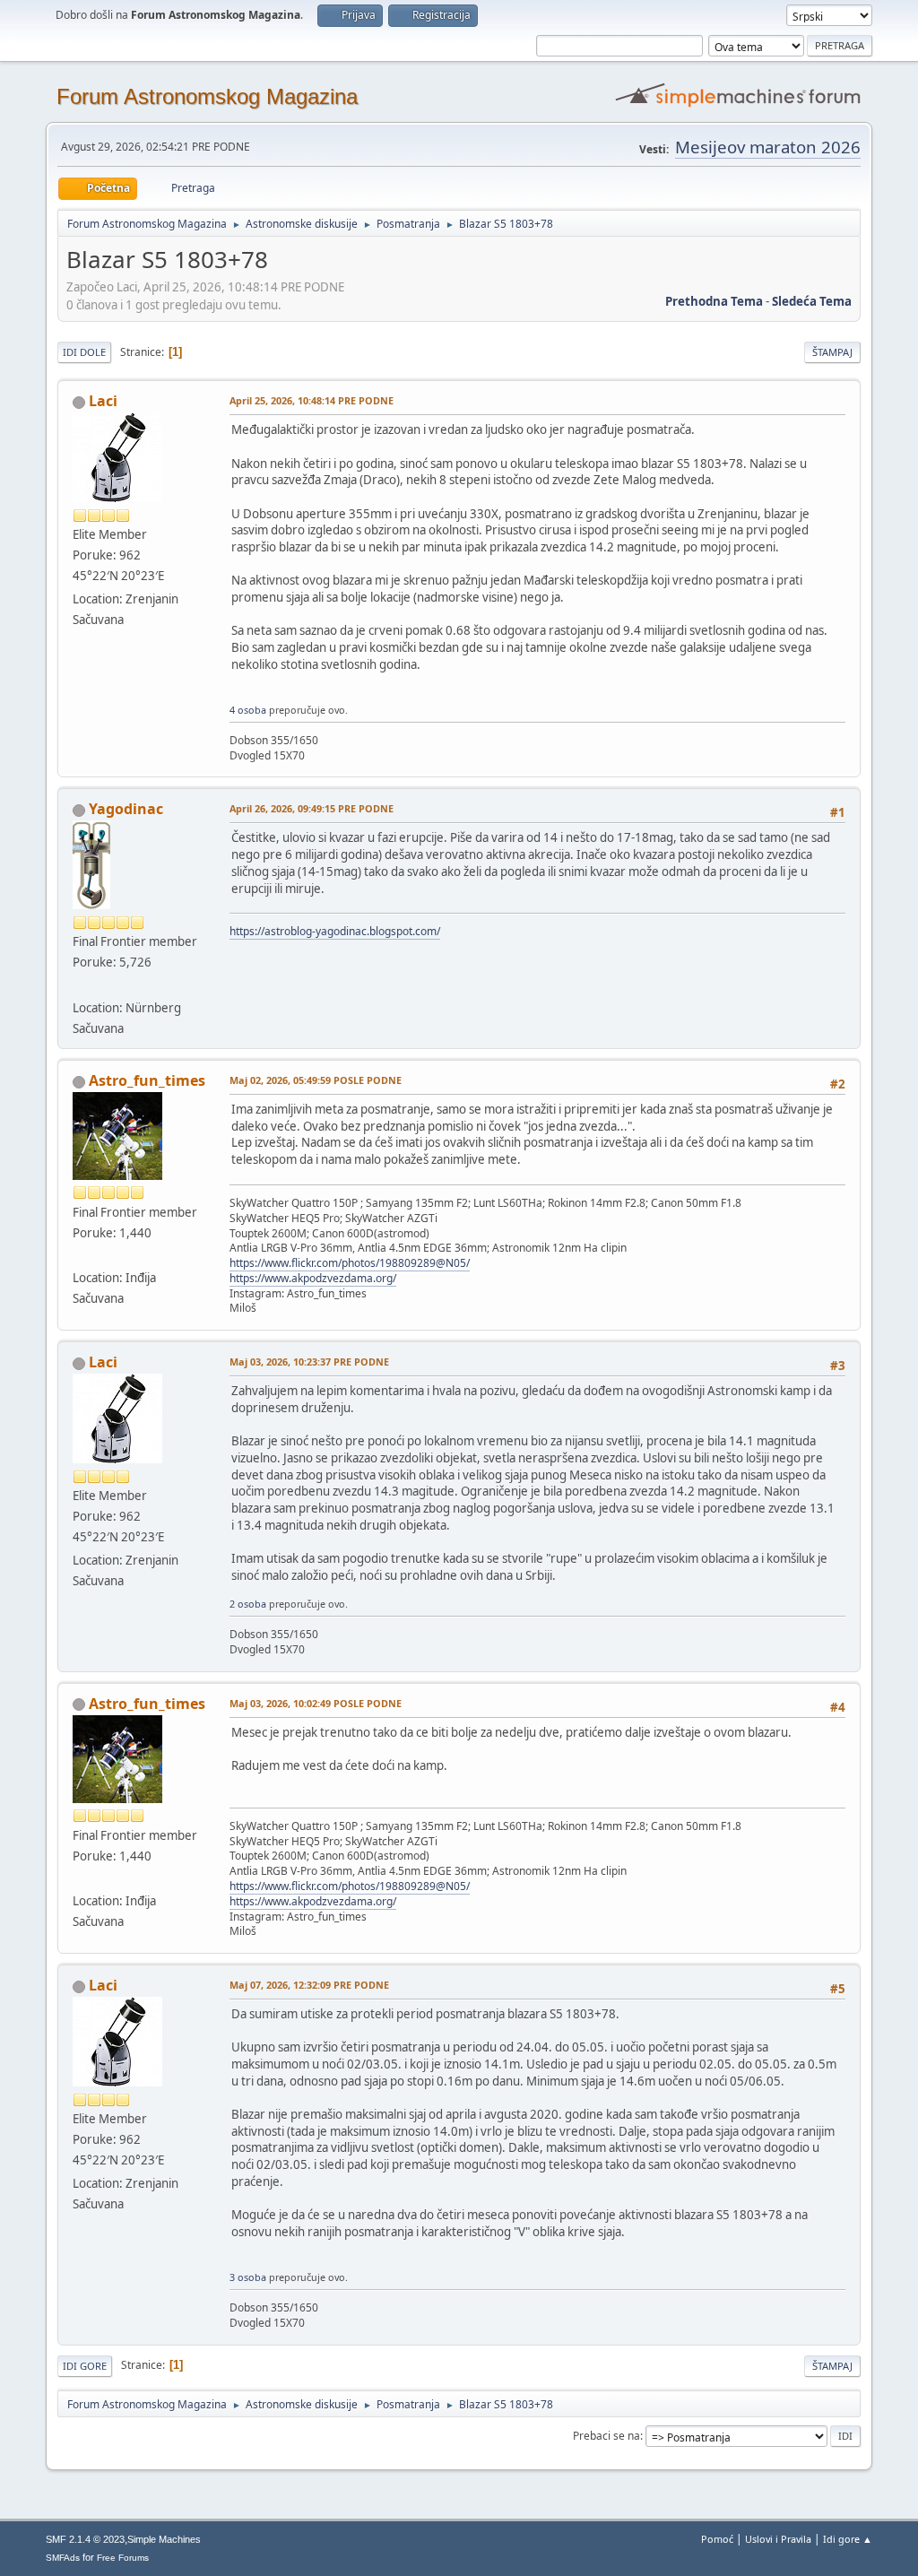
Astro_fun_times (147, 1080)
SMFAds (63, 2558)
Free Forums (123, 2558)
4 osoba (248, 710)
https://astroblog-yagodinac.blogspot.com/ (335, 931)
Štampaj (832, 352)
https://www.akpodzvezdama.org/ (313, 1278)
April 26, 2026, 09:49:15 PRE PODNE (312, 808)
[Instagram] (80, 1256)
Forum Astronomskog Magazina (207, 96)
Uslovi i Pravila (778, 2539)
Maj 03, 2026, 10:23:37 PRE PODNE (309, 1362)
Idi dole (84, 352)
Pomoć (717, 2539)
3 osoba (248, 2277)
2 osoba (248, 1604)
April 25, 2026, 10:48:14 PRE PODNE (312, 400)
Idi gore (85, 2366)
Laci (103, 401)
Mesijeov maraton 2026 (768, 147)
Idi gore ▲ (848, 2539)
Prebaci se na (606, 2436)
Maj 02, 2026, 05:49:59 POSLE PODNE (316, 1080)
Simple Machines (164, 2539)
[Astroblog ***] (80, 985)
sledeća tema (812, 301)
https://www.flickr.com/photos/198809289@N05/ (350, 1263)
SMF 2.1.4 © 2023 (85, 2539)
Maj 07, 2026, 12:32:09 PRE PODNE (309, 1985)
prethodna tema (714, 301)
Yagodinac (126, 809)
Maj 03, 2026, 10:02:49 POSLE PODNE (316, 1703)
